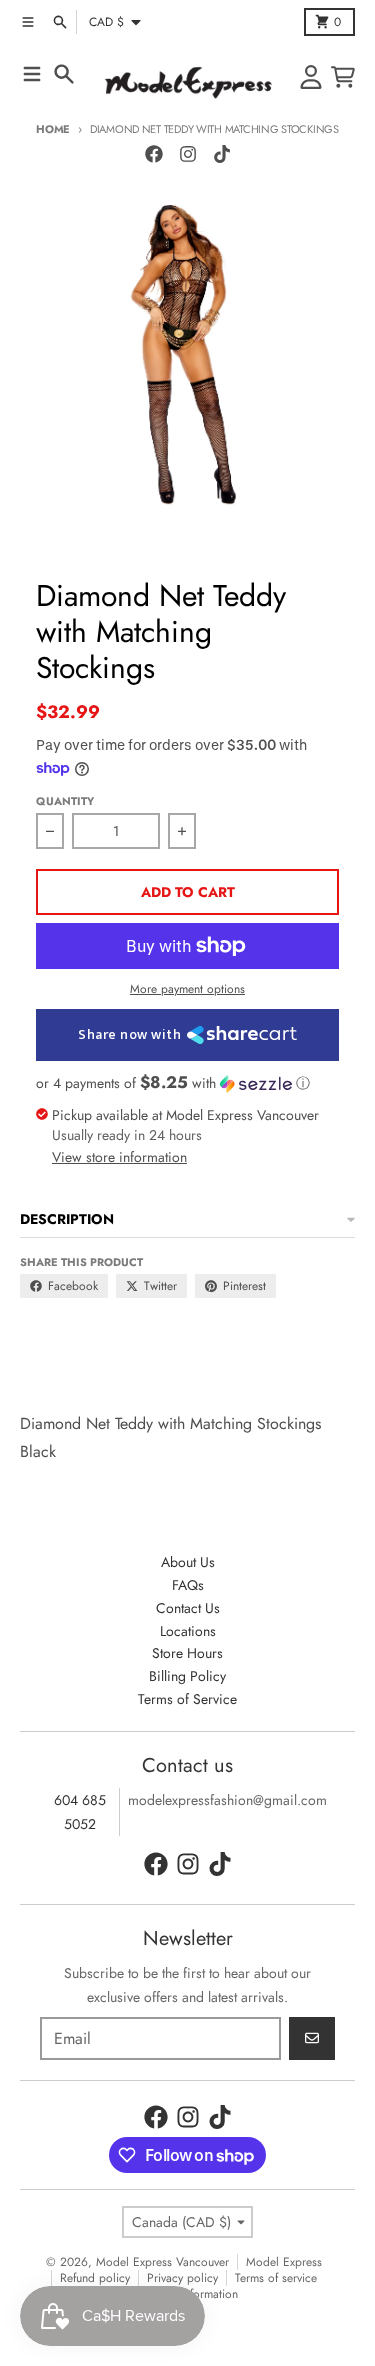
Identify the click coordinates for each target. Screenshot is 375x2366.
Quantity (65, 801)
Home (53, 129)
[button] (187, 1083)
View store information (119, 1157)
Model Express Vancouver (162, 2262)
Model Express (284, 2262)
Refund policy (95, 2278)
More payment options (187, 989)
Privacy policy (182, 2278)
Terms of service (276, 2278)
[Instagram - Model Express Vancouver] (188, 154)
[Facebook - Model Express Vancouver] (154, 154)
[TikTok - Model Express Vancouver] (222, 154)
